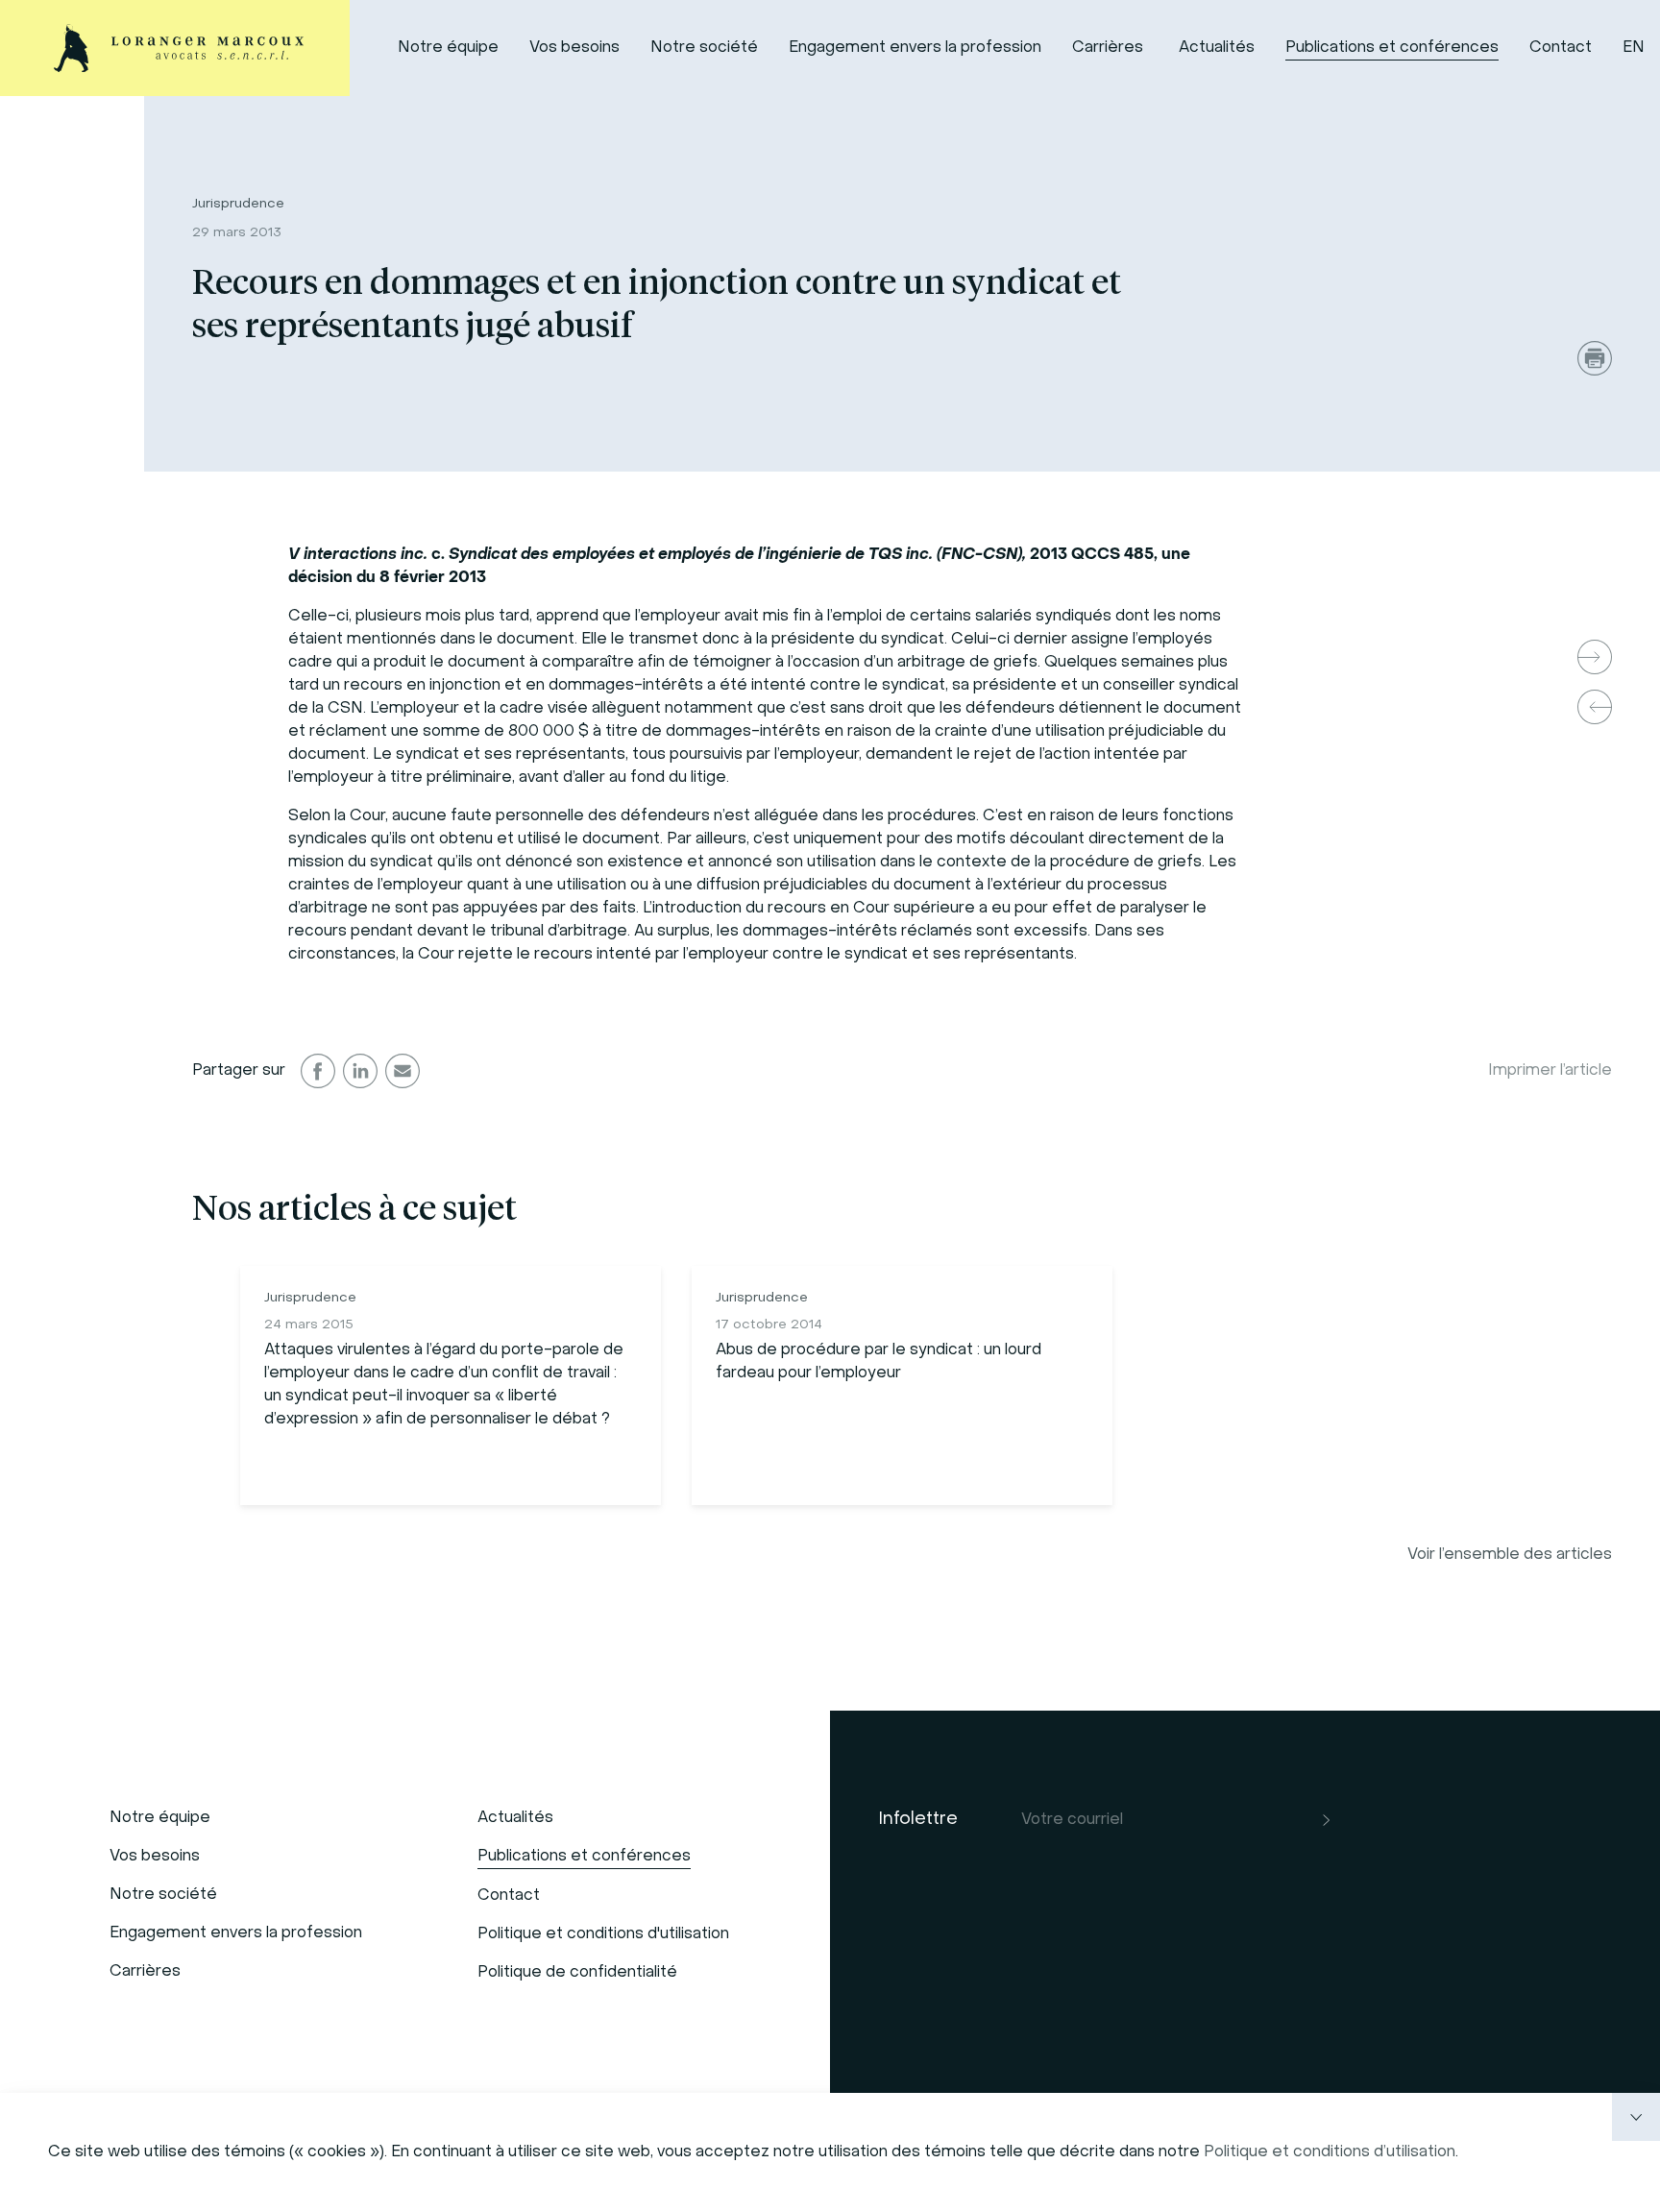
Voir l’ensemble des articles (1510, 1555)
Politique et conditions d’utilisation (1330, 2152)
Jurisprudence (238, 204)
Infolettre (918, 1820)
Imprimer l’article (1550, 1071)
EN (1634, 48)
